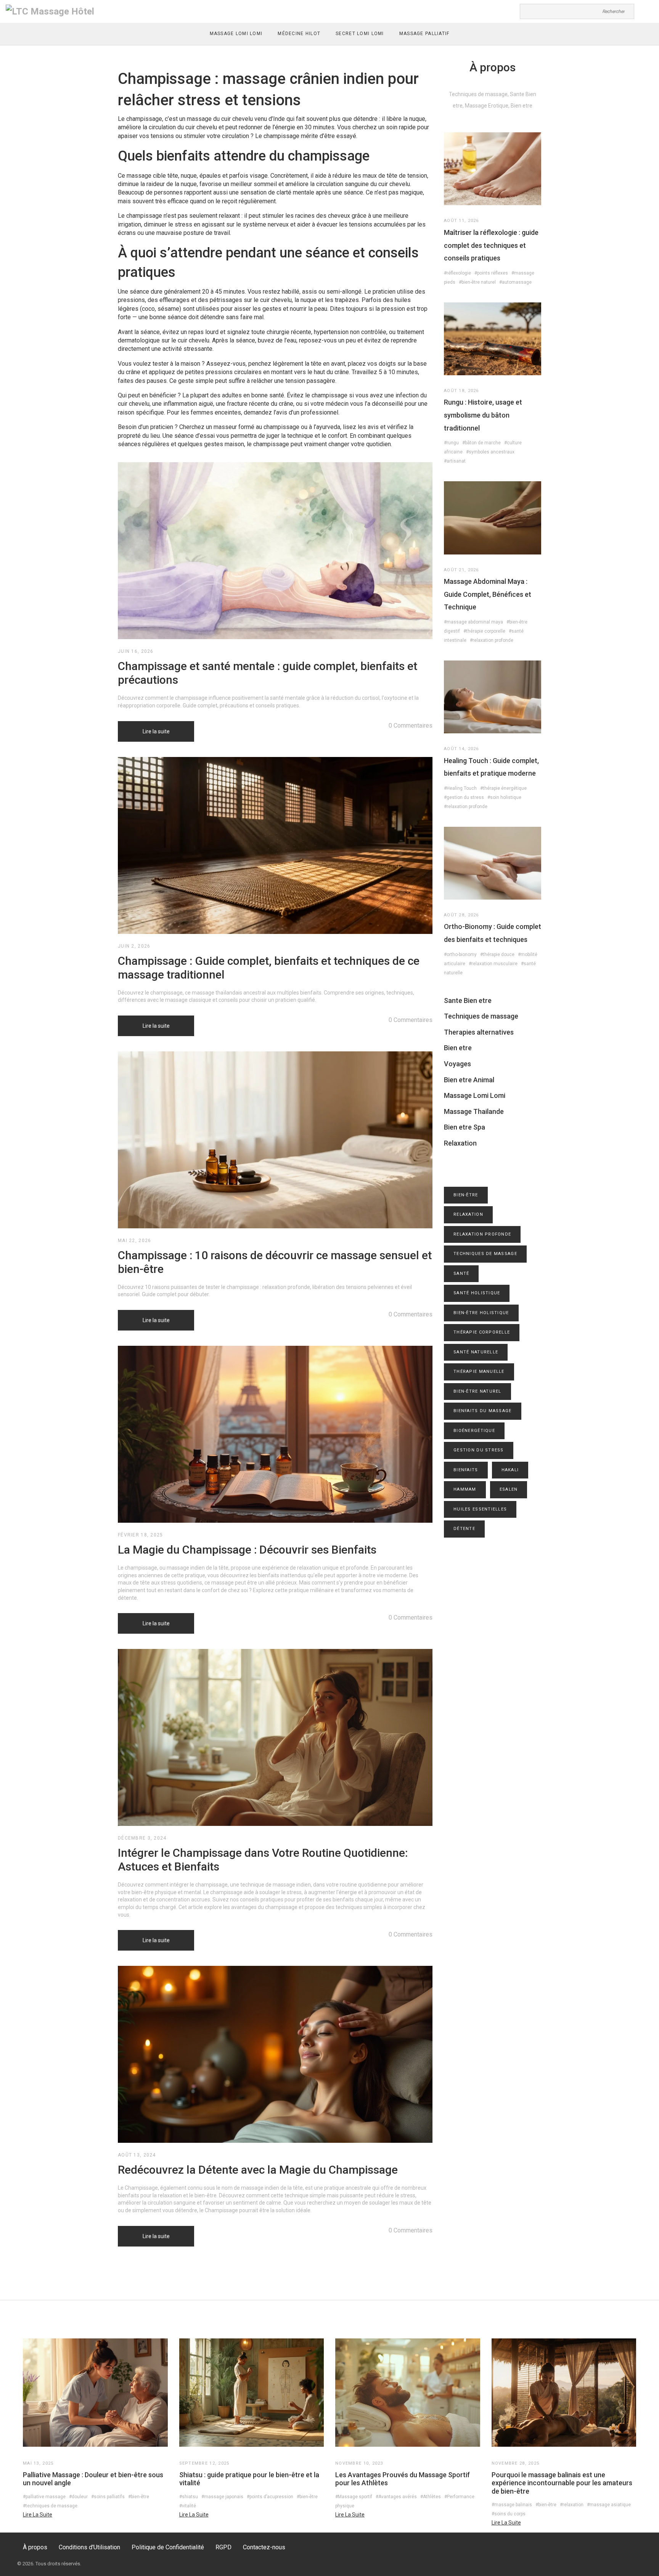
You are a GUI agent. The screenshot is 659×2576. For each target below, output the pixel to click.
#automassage (515, 282)
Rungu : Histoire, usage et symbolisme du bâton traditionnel (483, 415)
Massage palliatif (424, 34)
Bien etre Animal (469, 1080)
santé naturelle (476, 1352)
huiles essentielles (480, 1509)
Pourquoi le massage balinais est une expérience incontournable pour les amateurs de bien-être (562, 2483)
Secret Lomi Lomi (360, 34)
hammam (465, 1489)
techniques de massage (485, 1254)
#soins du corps (509, 2514)
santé (461, 1274)
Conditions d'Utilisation (89, 2547)
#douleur (78, 2497)
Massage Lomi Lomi (236, 34)
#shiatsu (189, 2497)
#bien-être (139, 2497)
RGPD (223, 2547)
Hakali (510, 1470)
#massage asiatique (609, 2505)
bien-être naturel (477, 1391)
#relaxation (572, 2505)
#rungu (451, 443)
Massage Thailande (474, 1111)
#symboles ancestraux (490, 452)
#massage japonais (222, 2497)
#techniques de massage (50, 2506)
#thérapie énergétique (503, 788)
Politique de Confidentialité (168, 2547)
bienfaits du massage (483, 1411)
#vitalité (188, 2506)
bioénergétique (474, 1431)
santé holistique (477, 1293)
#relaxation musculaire (493, 964)
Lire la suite (156, 731)
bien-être (466, 1195)
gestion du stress (479, 1450)
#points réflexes (491, 273)
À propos (35, 2547)
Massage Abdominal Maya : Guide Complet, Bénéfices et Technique (488, 594)
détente (464, 1529)
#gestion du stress (464, 797)
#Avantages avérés (396, 2497)
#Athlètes (431, 2497)
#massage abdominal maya (473, 622)
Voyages (457, 1064)
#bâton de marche (481, 443)
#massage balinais (512, 2505)
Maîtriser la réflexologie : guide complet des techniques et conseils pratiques (491, 245)
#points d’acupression (270, 2497)
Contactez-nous (264, 2547)
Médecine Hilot (299, 34)
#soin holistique (504, 797)
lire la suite (38, 2515)
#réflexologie (457, 273)
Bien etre (458, 1048)
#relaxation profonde (492, 640)
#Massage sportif (354, 2497)
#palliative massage (44, 2497)
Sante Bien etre (468, 1000)
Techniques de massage (481, 1016)
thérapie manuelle (479, 1372)
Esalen (509, 1489)
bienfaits (466, 1470)
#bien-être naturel (477, 282)
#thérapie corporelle (484, 631)
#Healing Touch (460, 788)
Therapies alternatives (479, 1032)
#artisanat (455, 461)
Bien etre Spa (465, 1127)
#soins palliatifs (108, 2497)
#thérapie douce (497, 955)
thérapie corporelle (482, 1332)
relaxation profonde (482, 1234)
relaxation (468, 1214)
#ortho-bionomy (460, 955)
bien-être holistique (481, 1313)
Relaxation (460, 1143)
